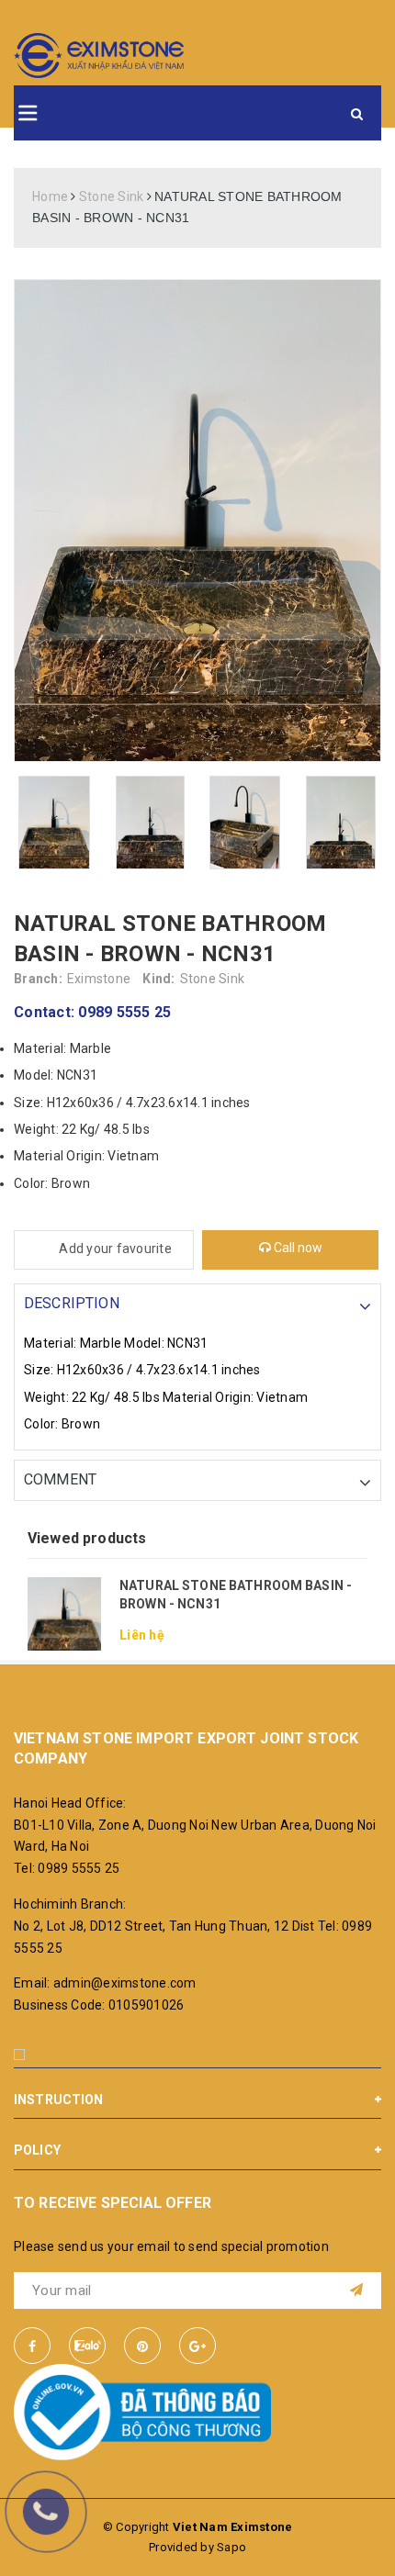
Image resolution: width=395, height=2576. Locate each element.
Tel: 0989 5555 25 (67, 1868)
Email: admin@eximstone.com (105, 1983)
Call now (297, 1248)
